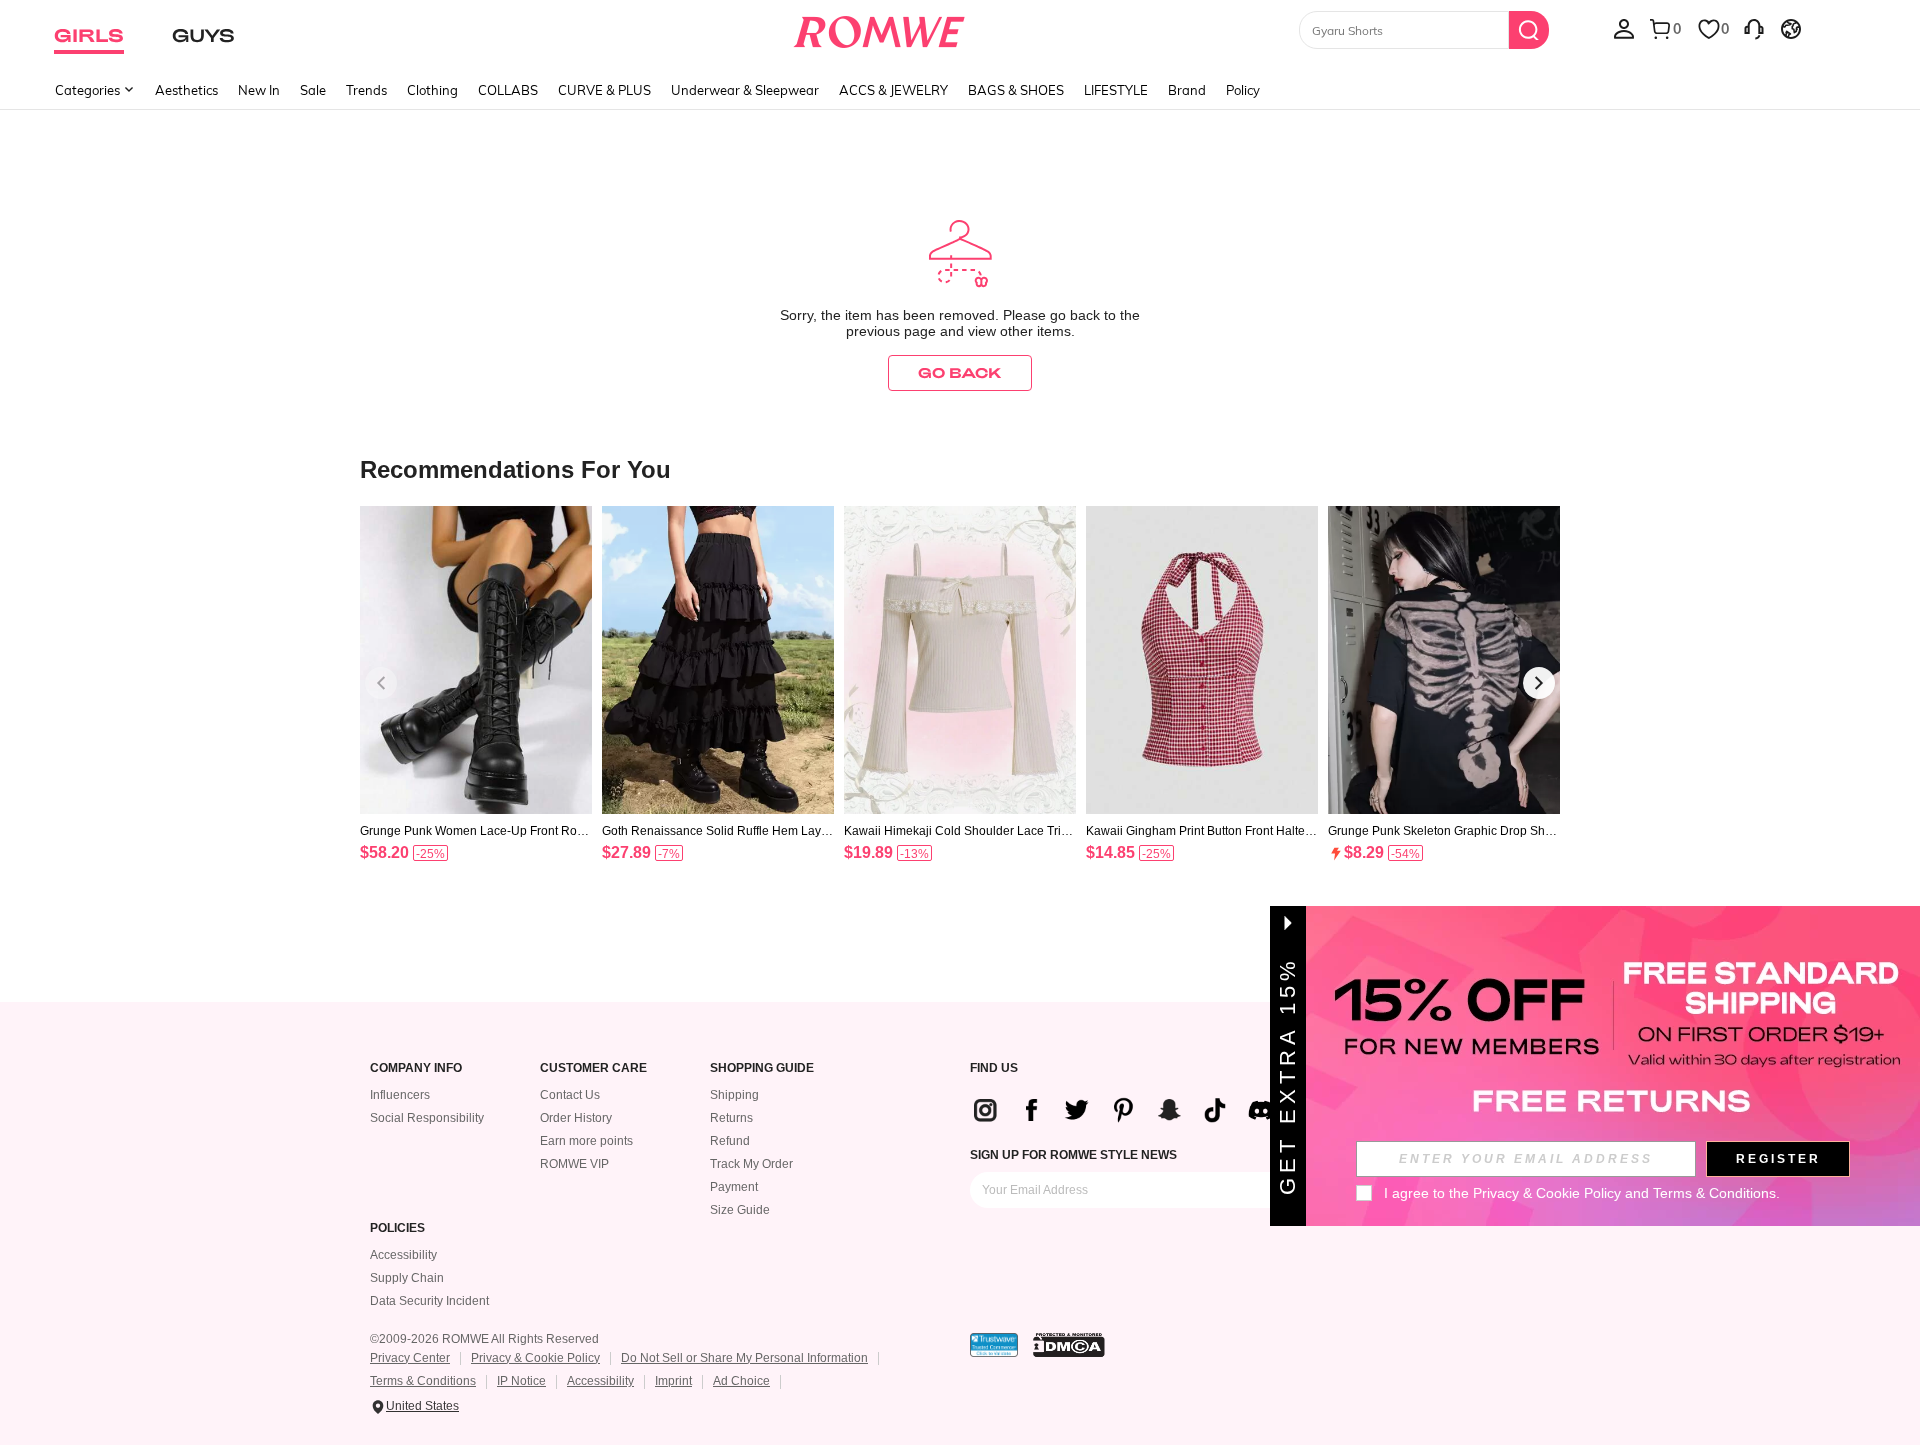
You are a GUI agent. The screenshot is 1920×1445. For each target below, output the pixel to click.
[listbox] (1624, 28)
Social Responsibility (427, 1118)
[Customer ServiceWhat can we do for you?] (1754, 28)
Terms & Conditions (423, 1381)
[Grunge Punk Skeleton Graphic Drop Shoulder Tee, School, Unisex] (1444, 660)
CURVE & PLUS (604, 90)
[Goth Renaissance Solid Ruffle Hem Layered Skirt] (718, 660)
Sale (313, 90)
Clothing (432, 90)
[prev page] (381, 683)
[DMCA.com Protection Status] (1069, 1345)
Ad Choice (741, 1381)
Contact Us (570, 1095)
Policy (1243, 90)
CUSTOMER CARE (593, 1068)
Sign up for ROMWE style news (1073, 1155)
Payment (734, 1187)
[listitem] (476, 709)
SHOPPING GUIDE (762, 1068)
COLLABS (508, 90)
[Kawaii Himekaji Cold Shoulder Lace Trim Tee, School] (960, 660)
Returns (731, 1118)
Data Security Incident (429, 1301)
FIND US (994, 1068)
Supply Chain (407, 1278)
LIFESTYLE (1116, 90)
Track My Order (751, 1164)
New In (259, 90)
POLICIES (397, 1228)
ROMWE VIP (574, 1164)
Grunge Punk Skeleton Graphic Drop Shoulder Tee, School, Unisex (1443, 831)
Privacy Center (410, 1358)
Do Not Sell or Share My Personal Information (744, 1358)
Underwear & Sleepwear (745, 90)
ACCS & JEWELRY (893, 90)
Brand (1187, 90)
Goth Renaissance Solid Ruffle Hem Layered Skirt (717, 831)
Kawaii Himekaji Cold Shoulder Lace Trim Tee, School (957, 831)
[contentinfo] (384, 852)
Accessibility (403, 1255)
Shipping (734, 1095)
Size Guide (740, 1210)
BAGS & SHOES (1016, 90)
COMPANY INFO (416, 1068)
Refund (730, 1141)
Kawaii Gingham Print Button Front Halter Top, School (1197, 831)
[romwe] (879, 28)
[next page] (1539, 683)
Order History (576, 1118)
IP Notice (521, 1381)
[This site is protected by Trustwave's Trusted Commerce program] (994, 1345)
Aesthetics (186, 90)
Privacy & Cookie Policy (535, 1358)
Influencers (400, 1095)
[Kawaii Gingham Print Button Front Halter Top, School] (1202, 660)
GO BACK (960, 372)
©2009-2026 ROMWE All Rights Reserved (484, 1339)
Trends (366, 90)
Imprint (673, 1381)
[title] (960, 468)
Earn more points (586, 1141)
